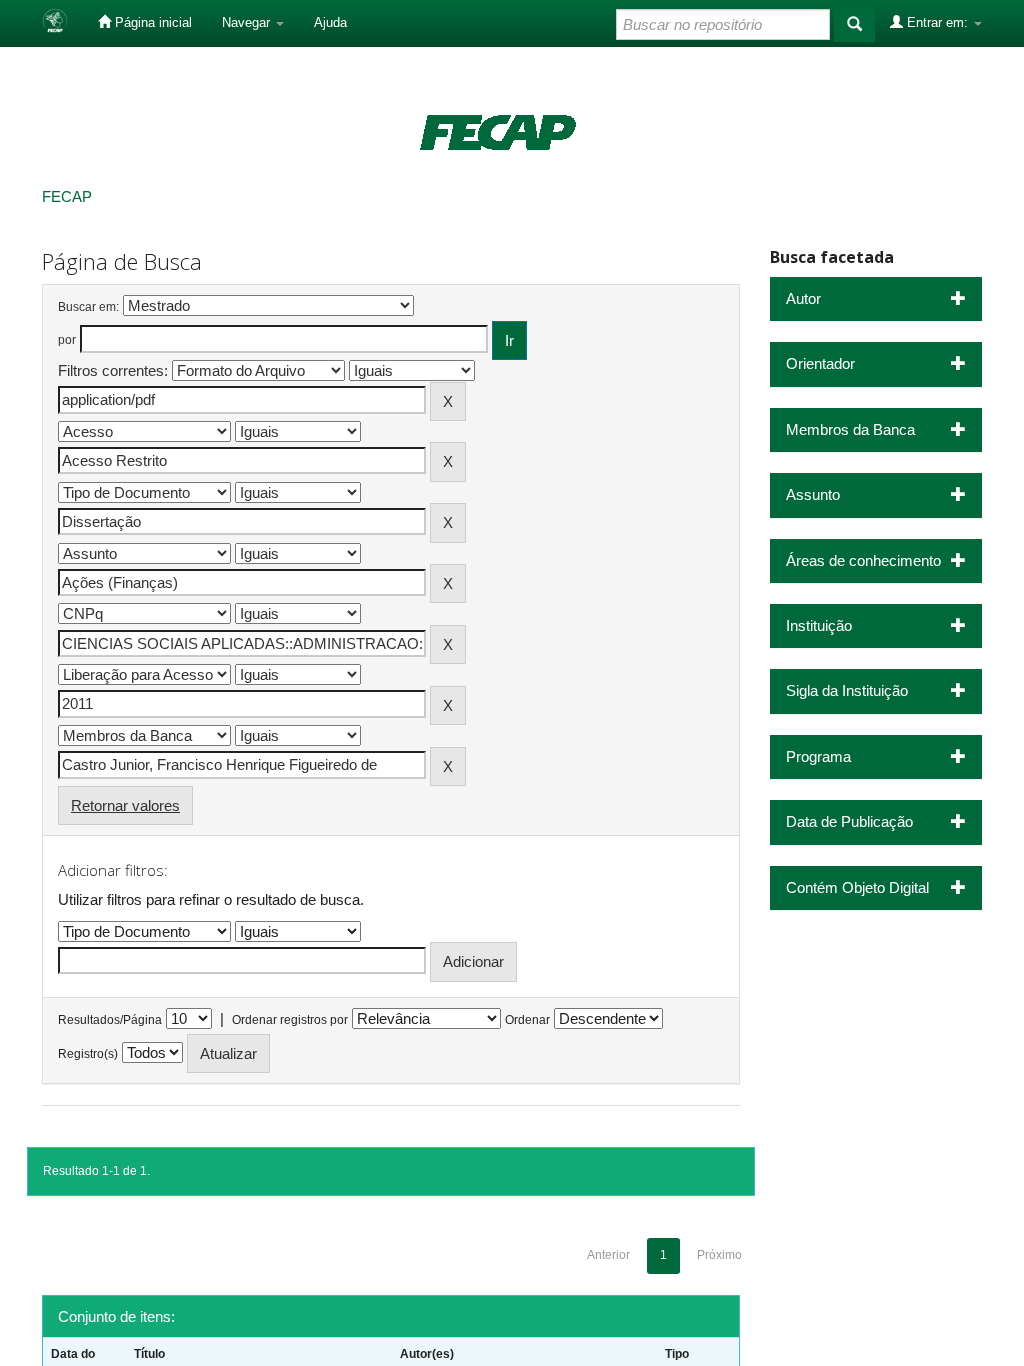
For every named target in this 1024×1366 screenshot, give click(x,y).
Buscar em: (88, 307)
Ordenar (527, 1020)
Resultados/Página (110, 1020)
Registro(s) (88, 1054)
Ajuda (330, 22)
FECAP (67, 196)
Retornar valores (125, 805)
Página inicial (151, 22)
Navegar (248, 22)
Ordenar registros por (290, 1020)
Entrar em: (937, 22)
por (67, 340)
